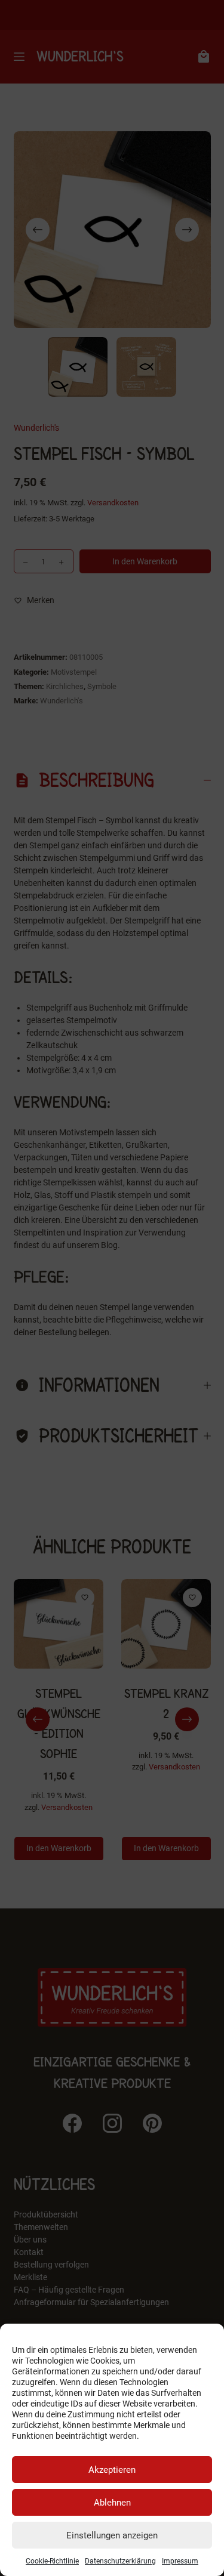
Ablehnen (112, 2503)
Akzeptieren (112, 2470)
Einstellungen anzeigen (112, 2535)
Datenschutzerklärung (120, 2561)
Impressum (180, 2561)
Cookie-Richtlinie (52, 2561)
